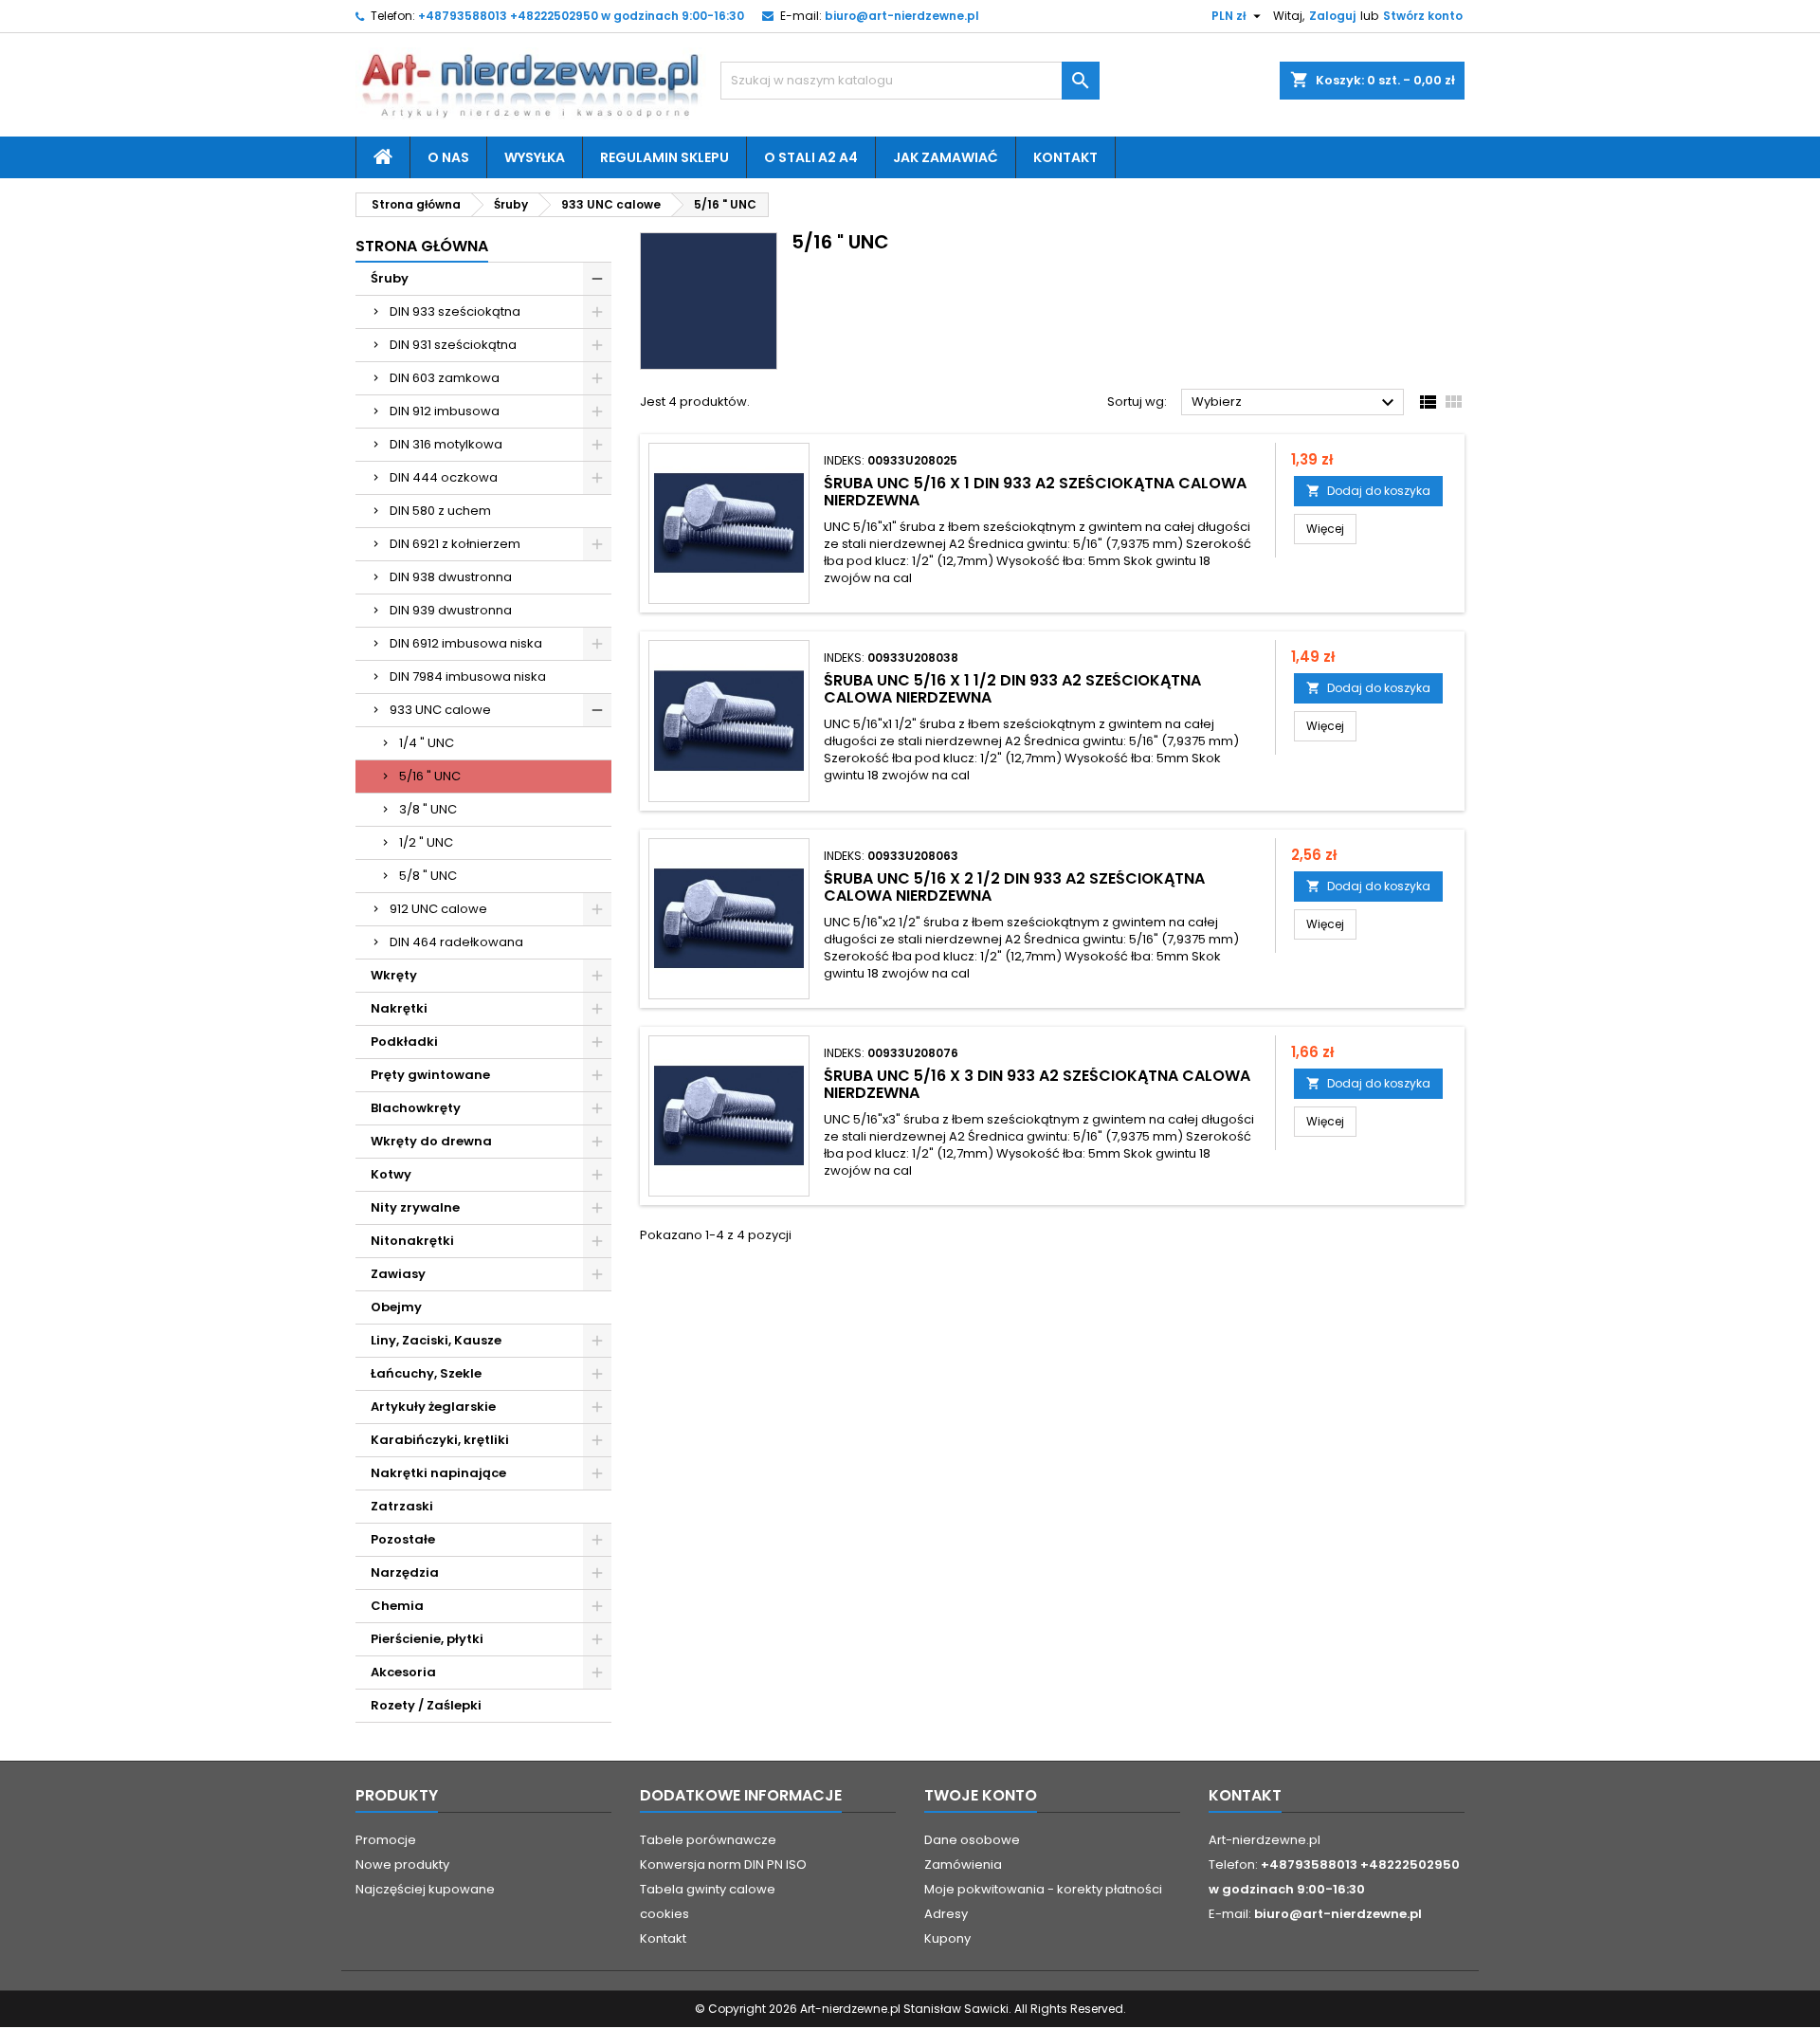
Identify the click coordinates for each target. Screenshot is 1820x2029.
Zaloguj (1332, 16)
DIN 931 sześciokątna (453, 345)
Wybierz (1295, 403)
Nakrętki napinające (438, 1473)
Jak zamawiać (946, 157)
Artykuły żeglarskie (433, 1407)
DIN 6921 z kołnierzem (455, 544)
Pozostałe (403, 1539)
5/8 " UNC (428, 876)
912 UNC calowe (438, 909)
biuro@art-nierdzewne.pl (902, 16)
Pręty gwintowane (430, 1075)
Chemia (397, 1606)
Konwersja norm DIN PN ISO (723, 1864)
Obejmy (396, 1307)
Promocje (386, 1840)
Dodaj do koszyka (1368, 491)
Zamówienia (963, 1864)
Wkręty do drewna (431, 1141)
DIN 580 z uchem (440, 511)
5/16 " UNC (430, 776)
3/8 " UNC (428, 809)
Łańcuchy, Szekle (426, 1373)
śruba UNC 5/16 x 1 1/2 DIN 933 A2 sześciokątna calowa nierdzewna (1012, 689)
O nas (448, 157)
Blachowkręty (416, 1108)
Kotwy (391, 1174)
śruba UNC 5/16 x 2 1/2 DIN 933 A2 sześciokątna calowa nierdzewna (1014, 887)
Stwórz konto (1423, 16)
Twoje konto (981, 1795)
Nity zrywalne (415, 1207)
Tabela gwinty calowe (708, 1889)
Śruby (390, 278)
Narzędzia (405, 1572)
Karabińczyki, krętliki (440, 1440)
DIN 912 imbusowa (445, 411)
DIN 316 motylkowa (446, 444)
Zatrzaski (402, 1506)
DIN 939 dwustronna (451, 610)
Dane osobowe (972, 1840)
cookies (664, 1914)
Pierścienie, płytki (427, 1639)
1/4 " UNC (427, 743)
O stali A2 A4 (811, 157)
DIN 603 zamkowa (445, 378)
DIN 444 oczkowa (444, 477)
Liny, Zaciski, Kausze (436, 1340)
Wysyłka (535, 157)
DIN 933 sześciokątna (455, 311)
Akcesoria (403, 1672)
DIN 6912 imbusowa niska (466, 643)
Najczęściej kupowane (425, 1889)
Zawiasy (398, 1274)
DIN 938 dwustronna (451, 577)
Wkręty (394, 975)
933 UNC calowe (440, 710)
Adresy (946, 1914)
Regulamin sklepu (664, 157)
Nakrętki (399, 1008)
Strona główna (422, 246)
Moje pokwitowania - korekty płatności (1043, 1889)
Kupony (947, 1938)
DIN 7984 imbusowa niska (468, 676)
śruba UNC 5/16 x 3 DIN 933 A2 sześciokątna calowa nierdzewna (1037, 1084)
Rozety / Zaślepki (426, 1705)
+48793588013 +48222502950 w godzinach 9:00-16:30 (581, 16)
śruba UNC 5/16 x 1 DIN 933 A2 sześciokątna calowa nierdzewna (1035, 492)
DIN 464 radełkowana (456, 942)
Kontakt (1065, 157)
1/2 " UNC (426, 842)
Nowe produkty (402, 1864)
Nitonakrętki (412, 1241)
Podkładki (404, 1042)
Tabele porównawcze (708, 1840)
